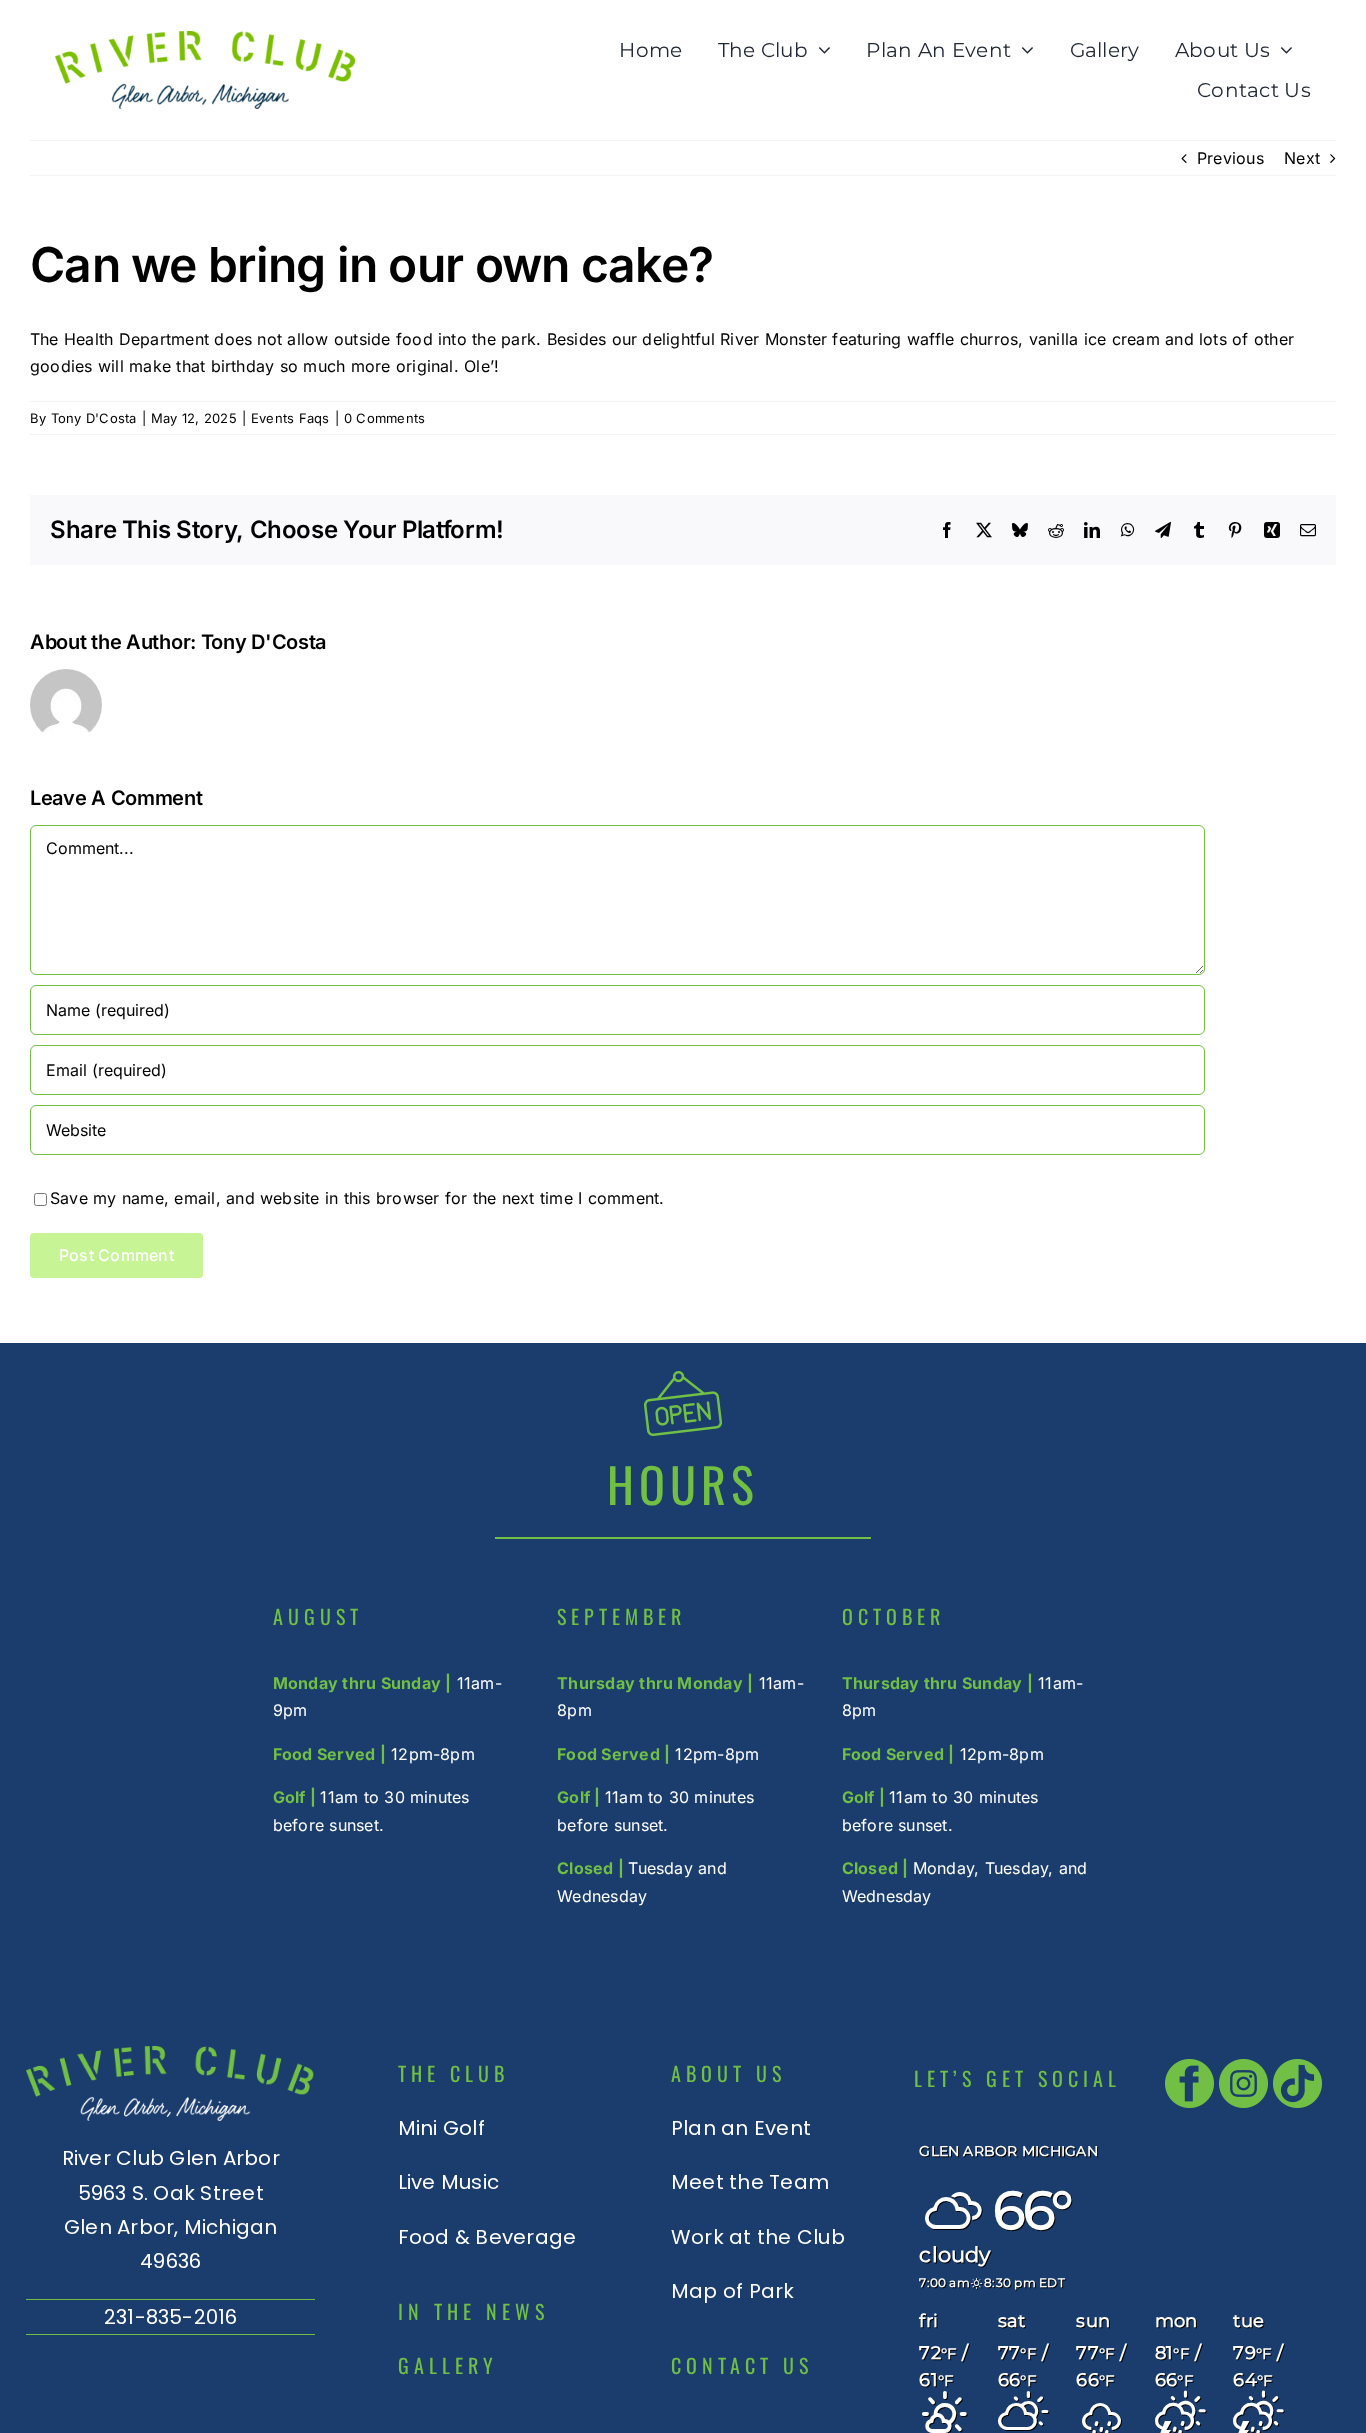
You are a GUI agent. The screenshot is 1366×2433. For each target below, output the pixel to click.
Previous (1230, 158)
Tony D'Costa (94, 418)
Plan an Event (741, 2128)
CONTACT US (742, 2365)
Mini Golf (441, 2128)
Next (1302, 158)
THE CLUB (453, 2073)
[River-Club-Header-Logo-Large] (205, 39)
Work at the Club (758, 2237)
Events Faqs (290, 418)
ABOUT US (728, 2073)
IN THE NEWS (473, 2311)
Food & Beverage (487, 2237)
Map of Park (733, 2291)
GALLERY (448, 2365)
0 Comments (384, 418)
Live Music (448, 2182)
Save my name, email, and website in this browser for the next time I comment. (357, 1198)
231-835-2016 (171, 2317)
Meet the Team (750, 2182)
